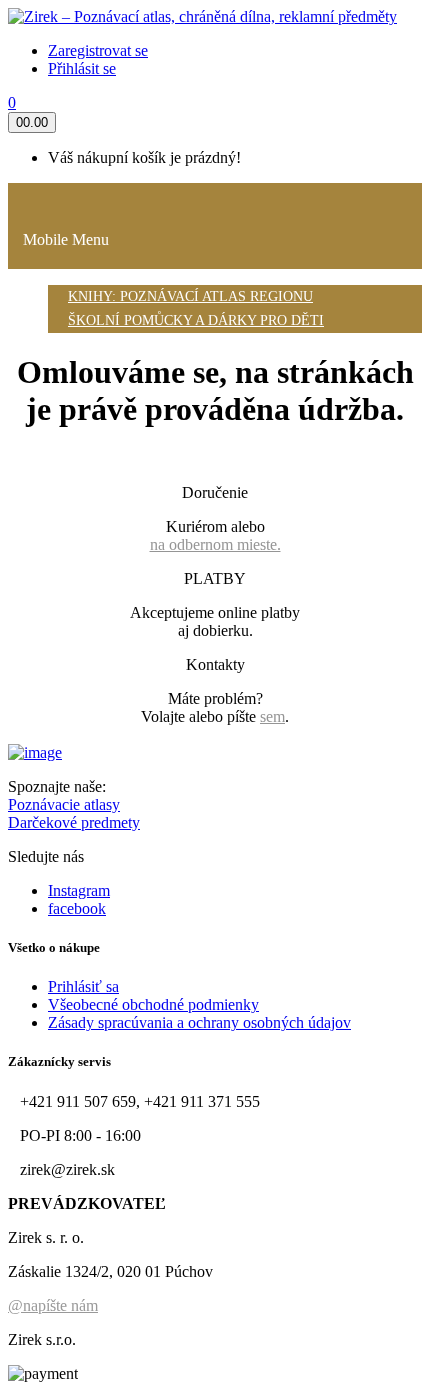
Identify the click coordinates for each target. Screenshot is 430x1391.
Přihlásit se (82, 68)
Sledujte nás (46, 856)
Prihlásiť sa (83, 986)
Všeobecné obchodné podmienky (153, 1004)
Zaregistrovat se (98, 50)
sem (272, 716)
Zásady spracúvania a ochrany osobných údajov (199, 1022)
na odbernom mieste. (215, 544)
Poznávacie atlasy (64, 804)
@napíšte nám (53, 1305)
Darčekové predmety (74, 822)
